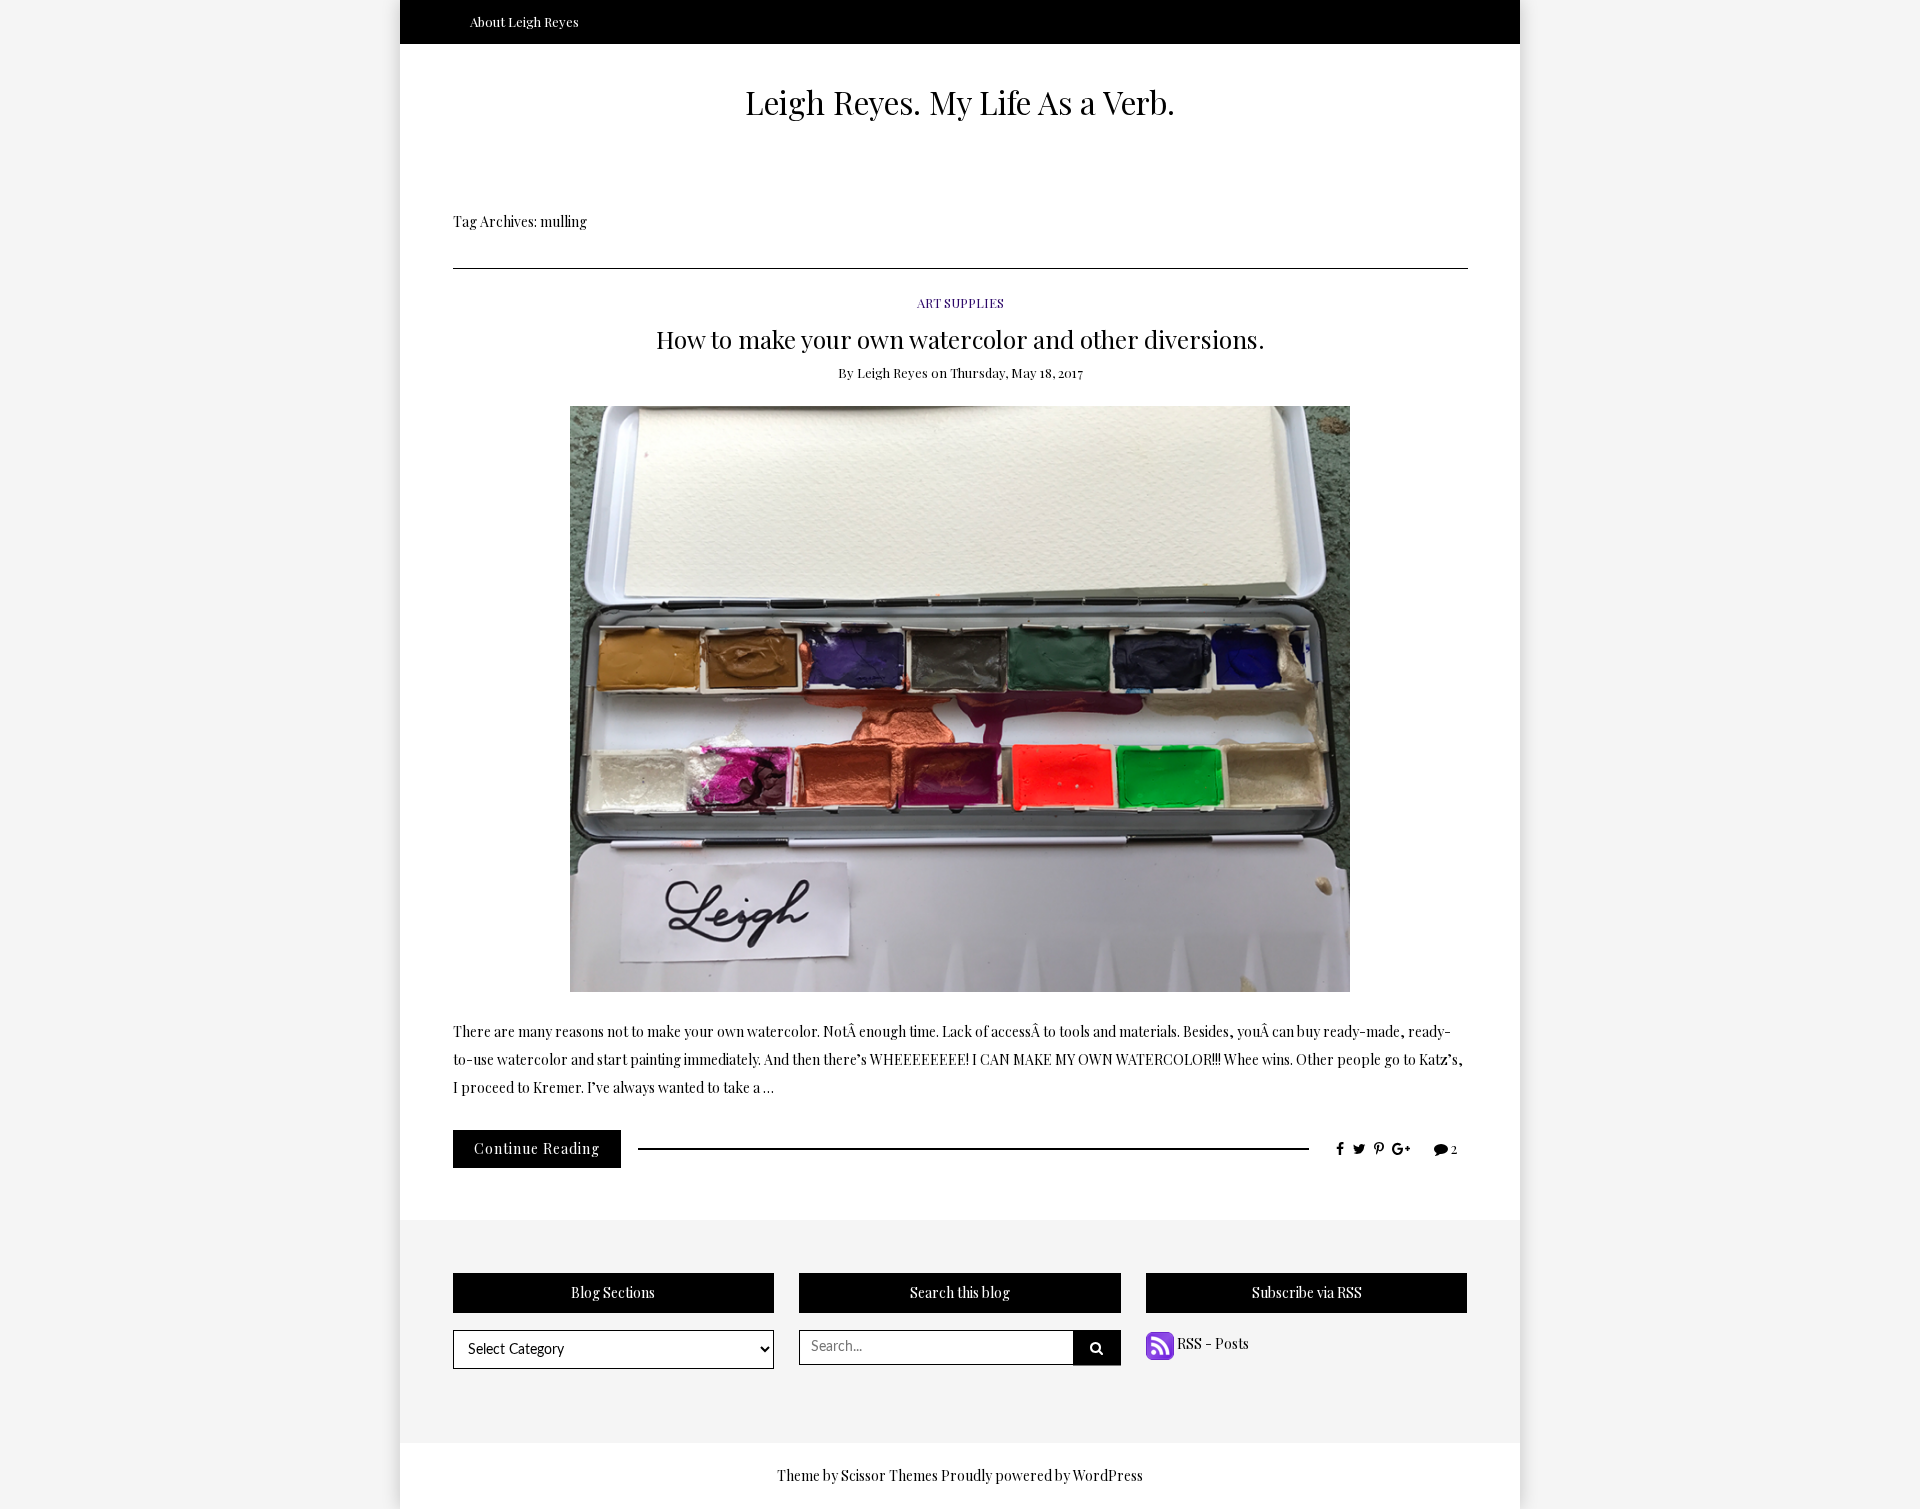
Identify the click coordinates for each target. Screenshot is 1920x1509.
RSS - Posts (1211, 1343)
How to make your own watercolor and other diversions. (960, 338)
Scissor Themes (889, 1475)
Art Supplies (960, 302)
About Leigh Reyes (524, 21)
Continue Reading (537, 1148)
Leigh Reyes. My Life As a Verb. (960, 102)
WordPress (1108, 1475)
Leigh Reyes (892, 372)
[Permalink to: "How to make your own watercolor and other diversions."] (960, 697)
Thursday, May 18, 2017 (1016, 372)
